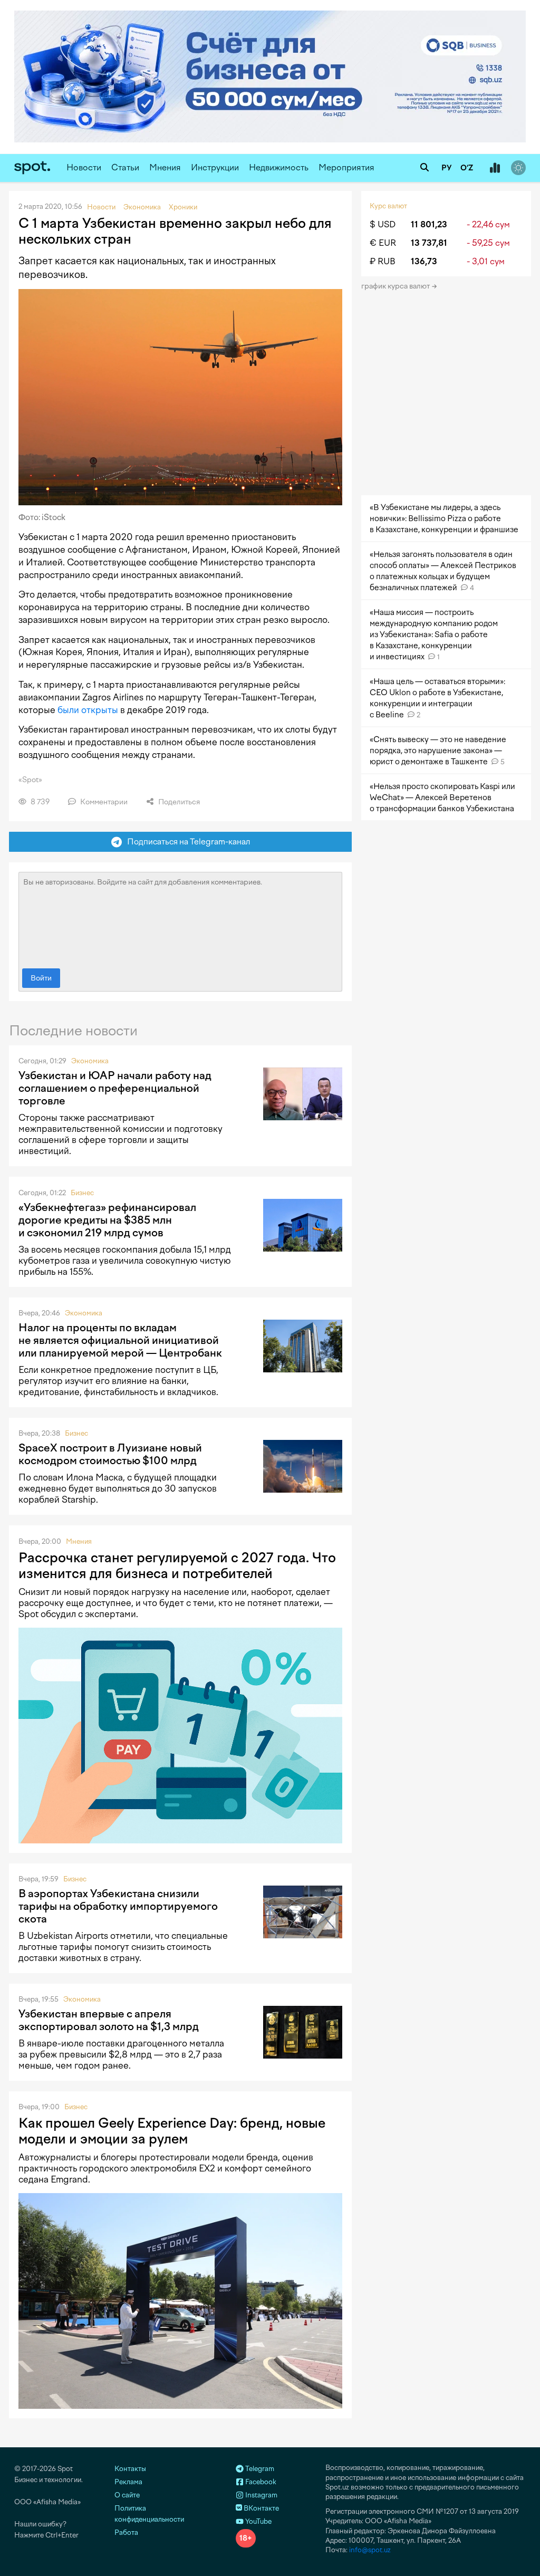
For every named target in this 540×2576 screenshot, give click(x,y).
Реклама (128, 2482)
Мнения (165, 167)
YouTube (258, 2521)
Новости (84, 167)
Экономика (90, 1061)
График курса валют (396, 286)
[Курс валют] (495, 168)
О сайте (127, 2495)
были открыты (88, 710)
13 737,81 (429, 243)
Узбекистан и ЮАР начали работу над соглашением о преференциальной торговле (115, 1088)
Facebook (260, 2482)
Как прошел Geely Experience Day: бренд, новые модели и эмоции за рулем (172, 2131)
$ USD (383, 224)
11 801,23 (429, 224)
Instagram (261, 2495)
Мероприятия (346, 167)
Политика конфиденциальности (149, 2514)
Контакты (130, 2469)
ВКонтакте (261, 2508)
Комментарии (103, 802)
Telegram (259, 2469)
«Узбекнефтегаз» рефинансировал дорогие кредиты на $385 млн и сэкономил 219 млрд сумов (107, 1220)
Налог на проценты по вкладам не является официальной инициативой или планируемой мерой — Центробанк (120, 1340)
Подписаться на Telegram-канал (186, 842)
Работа (126, 2532)
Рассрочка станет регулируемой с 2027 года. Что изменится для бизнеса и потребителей (177, 1565)
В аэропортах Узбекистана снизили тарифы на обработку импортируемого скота (118, 1906)
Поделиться (178, 802)
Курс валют (388, 206)
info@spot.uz (370, 2550)
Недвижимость (279, 167)
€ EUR (383, 243)
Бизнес (82, 1193)
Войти (41, 978)
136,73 (424, 261)
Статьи (125, 167)
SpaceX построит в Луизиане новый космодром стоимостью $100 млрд (110, 1454)
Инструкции (215, 167)
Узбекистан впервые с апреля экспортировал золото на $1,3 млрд (109, 2020)
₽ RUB (383, 261)
